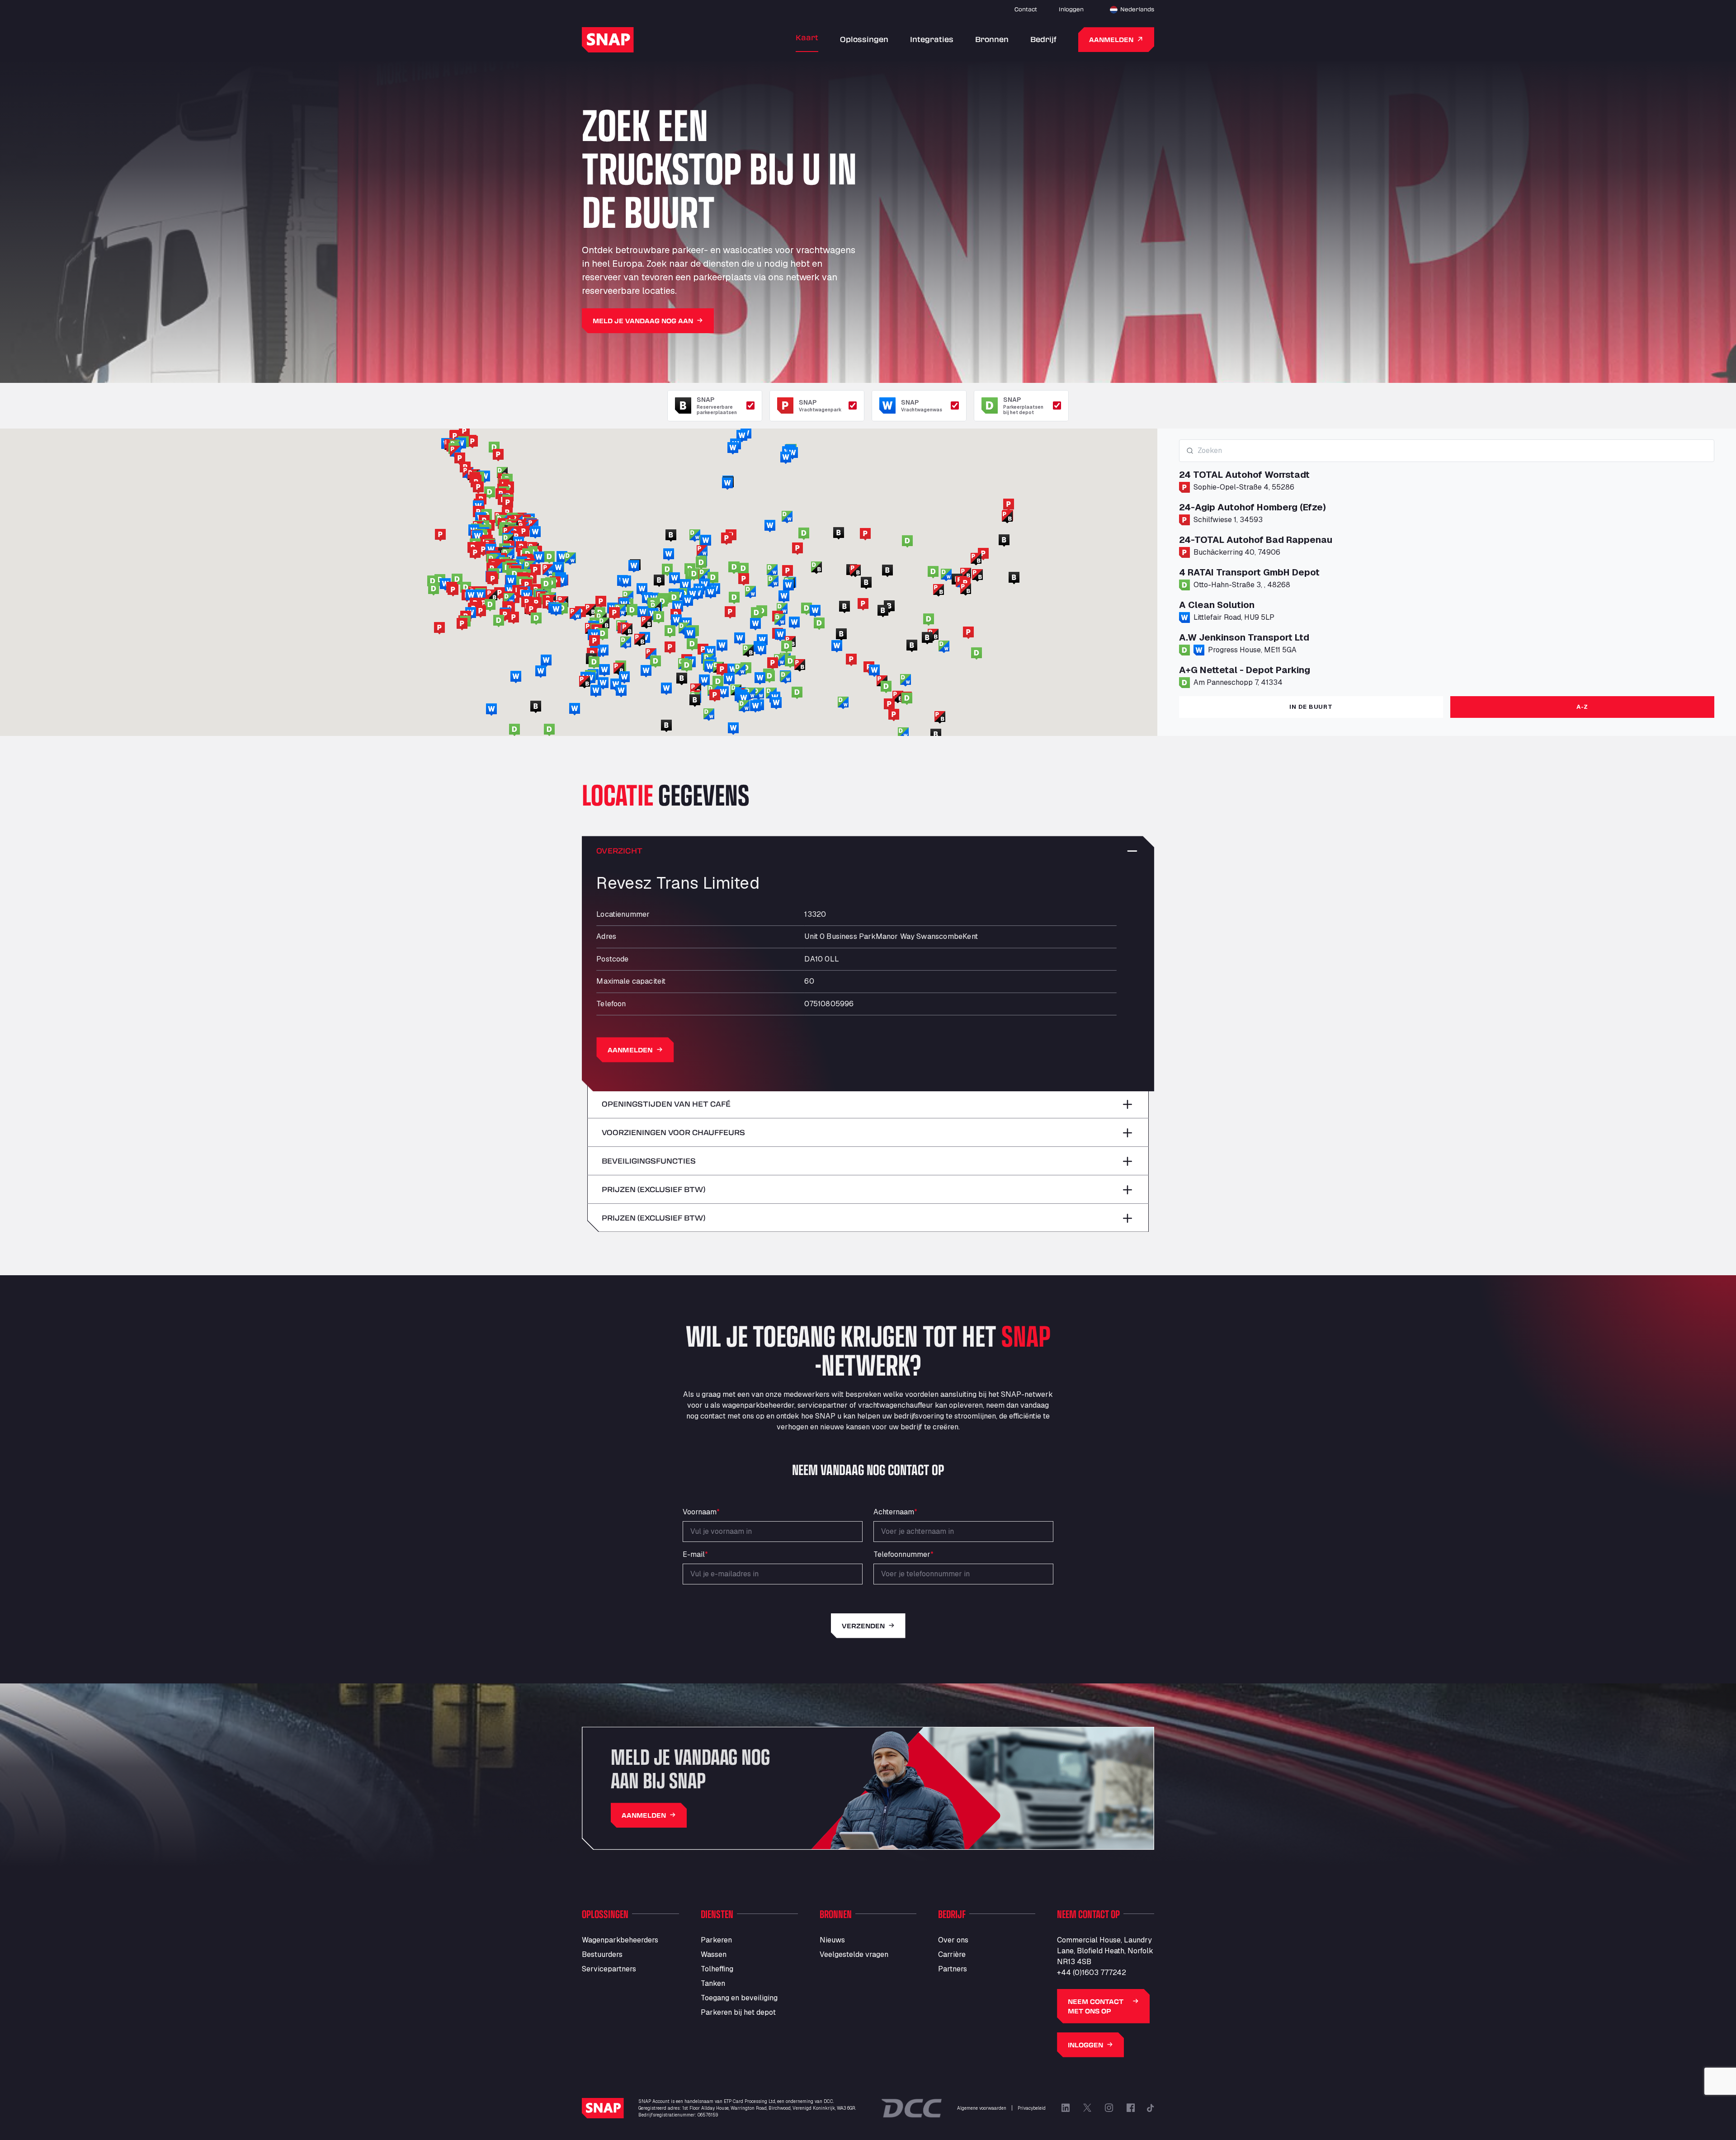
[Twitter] (1087, 2108)
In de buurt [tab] (1311, 707)
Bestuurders (602, 1954)
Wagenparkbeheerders (620, 1940)
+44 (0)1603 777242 (1092, 1973)
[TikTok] (1151, 2108)
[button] (703, 650)
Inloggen (1071, 9)
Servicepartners (609, 1969)
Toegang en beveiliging (739, 1998)
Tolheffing (717, 1969)
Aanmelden (1111, 40)
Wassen (714, 1954)
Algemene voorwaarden (982, 2108)
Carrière (952, 1954)
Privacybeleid (1032, 2108)
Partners (953, 1969)
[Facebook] (1131, 2108)
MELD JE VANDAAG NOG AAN (643, 321)
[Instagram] (1109, 2108)
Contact (1026, 9)
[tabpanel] (1447, 564)
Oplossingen (864, 39)
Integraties (932, 39)
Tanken (713, 1983)
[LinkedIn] (1066, 2108)
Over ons (953, 1940)
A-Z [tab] (1582, 707)
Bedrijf (1043, 39)
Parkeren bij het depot (738, 2012)
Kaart (807, 37)
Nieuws (832, 1940)
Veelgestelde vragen (854, 1954)
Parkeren (716, 1940)
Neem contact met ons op (1096, 2006)
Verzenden (863, 1626)
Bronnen (992, 39)
